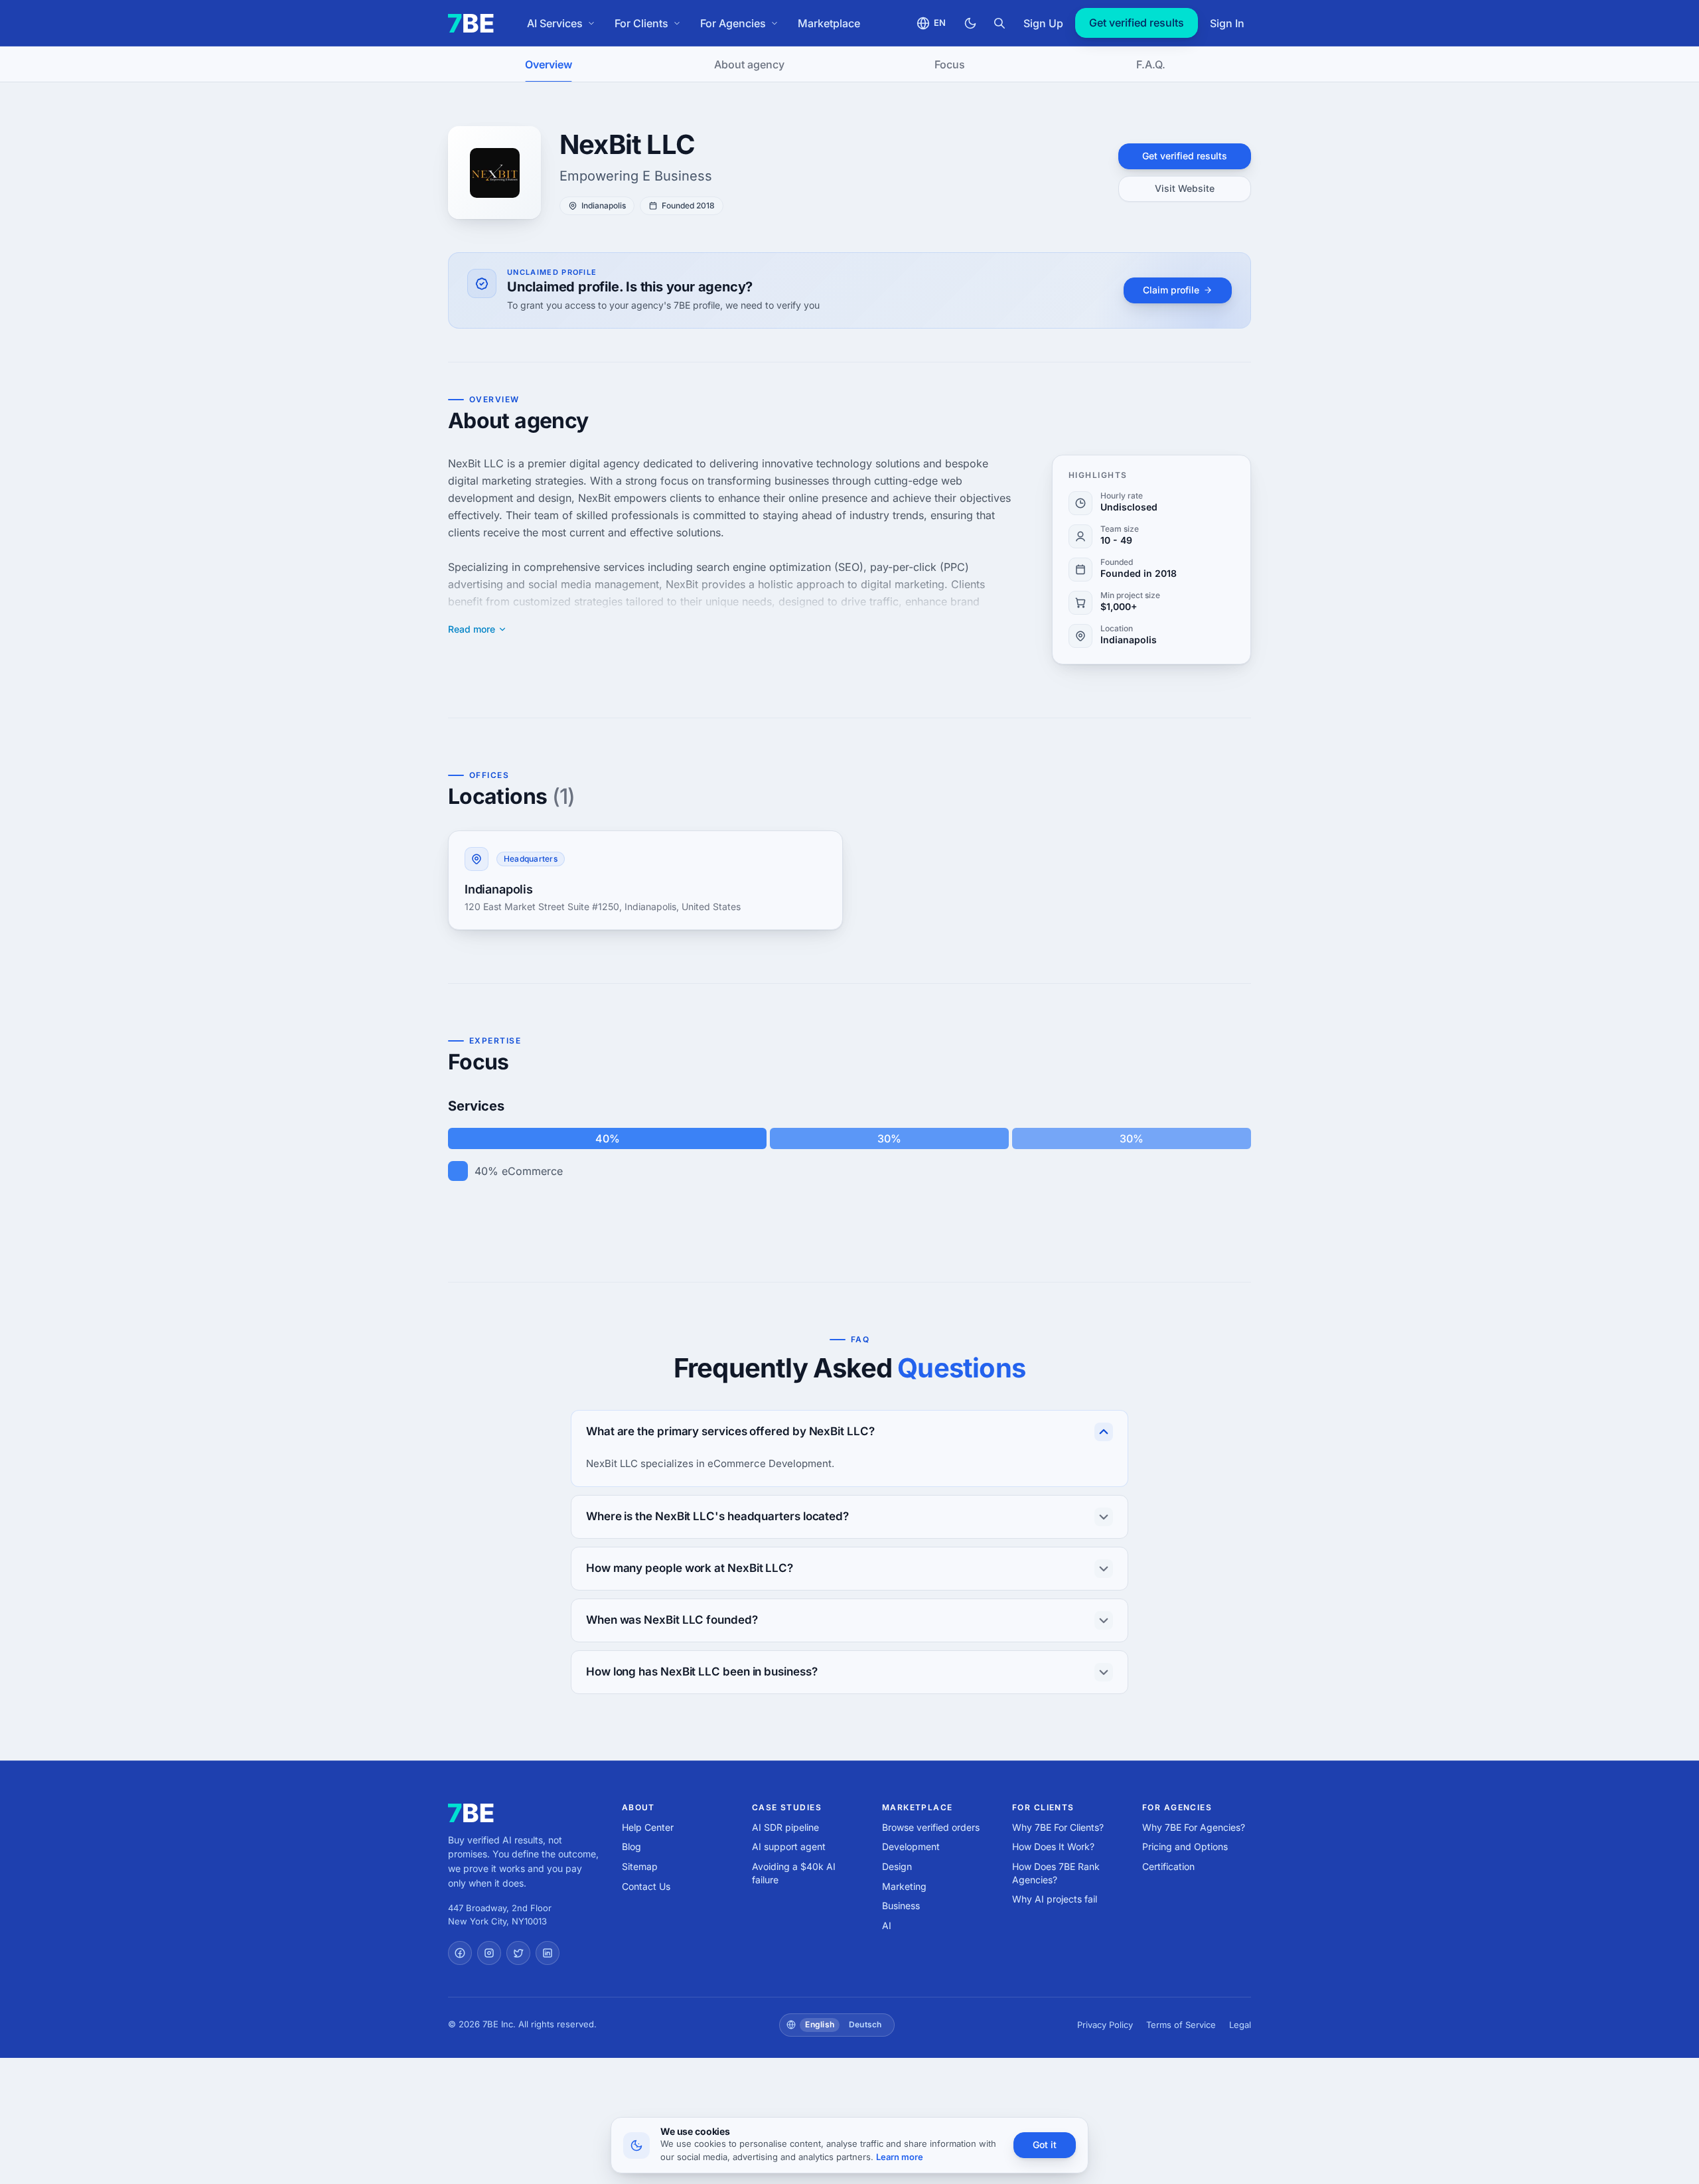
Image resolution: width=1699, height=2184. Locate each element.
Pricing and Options (1185, 1846)
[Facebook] (460, 1953)
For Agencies (733, 23)
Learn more (900, 2157)
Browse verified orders (931, 1827)
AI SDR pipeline (785, 1827)
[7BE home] (471, 1813)
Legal (1240, 2025)
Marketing (904, 1886)
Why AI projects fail (1055, 1899)
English (820, 2024)
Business (901, 1906)
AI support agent (789, 1846)
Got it (1045, 2145)
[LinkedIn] (548, 1953)
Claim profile (1171, 290)
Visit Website (1185, 188)
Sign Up (1043, 23)
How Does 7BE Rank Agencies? (1056, 1873)
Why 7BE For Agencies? (1194, 1827)
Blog (631, 1846)
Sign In (1227, 23)
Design (897, 1866)
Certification (1168, 1866)
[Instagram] (489, 1953)
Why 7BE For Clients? (1058, 1827)
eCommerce (532, 1171)
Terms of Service (1181, 2025)
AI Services (555, 23)
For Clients (641, 23)
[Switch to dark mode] (970, 23)
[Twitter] (518, 1953)
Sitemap (640, 1866)
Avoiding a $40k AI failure (794, 1873)
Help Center (648, 1827)
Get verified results (1137, 23)
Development (911, 1846)
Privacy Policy (1105, 2025)
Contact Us (646, 1886)
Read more (472, 629)
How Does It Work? (1053, 1846)
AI (887, 1925)
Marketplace (829, 23)
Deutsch (865, 2024)
